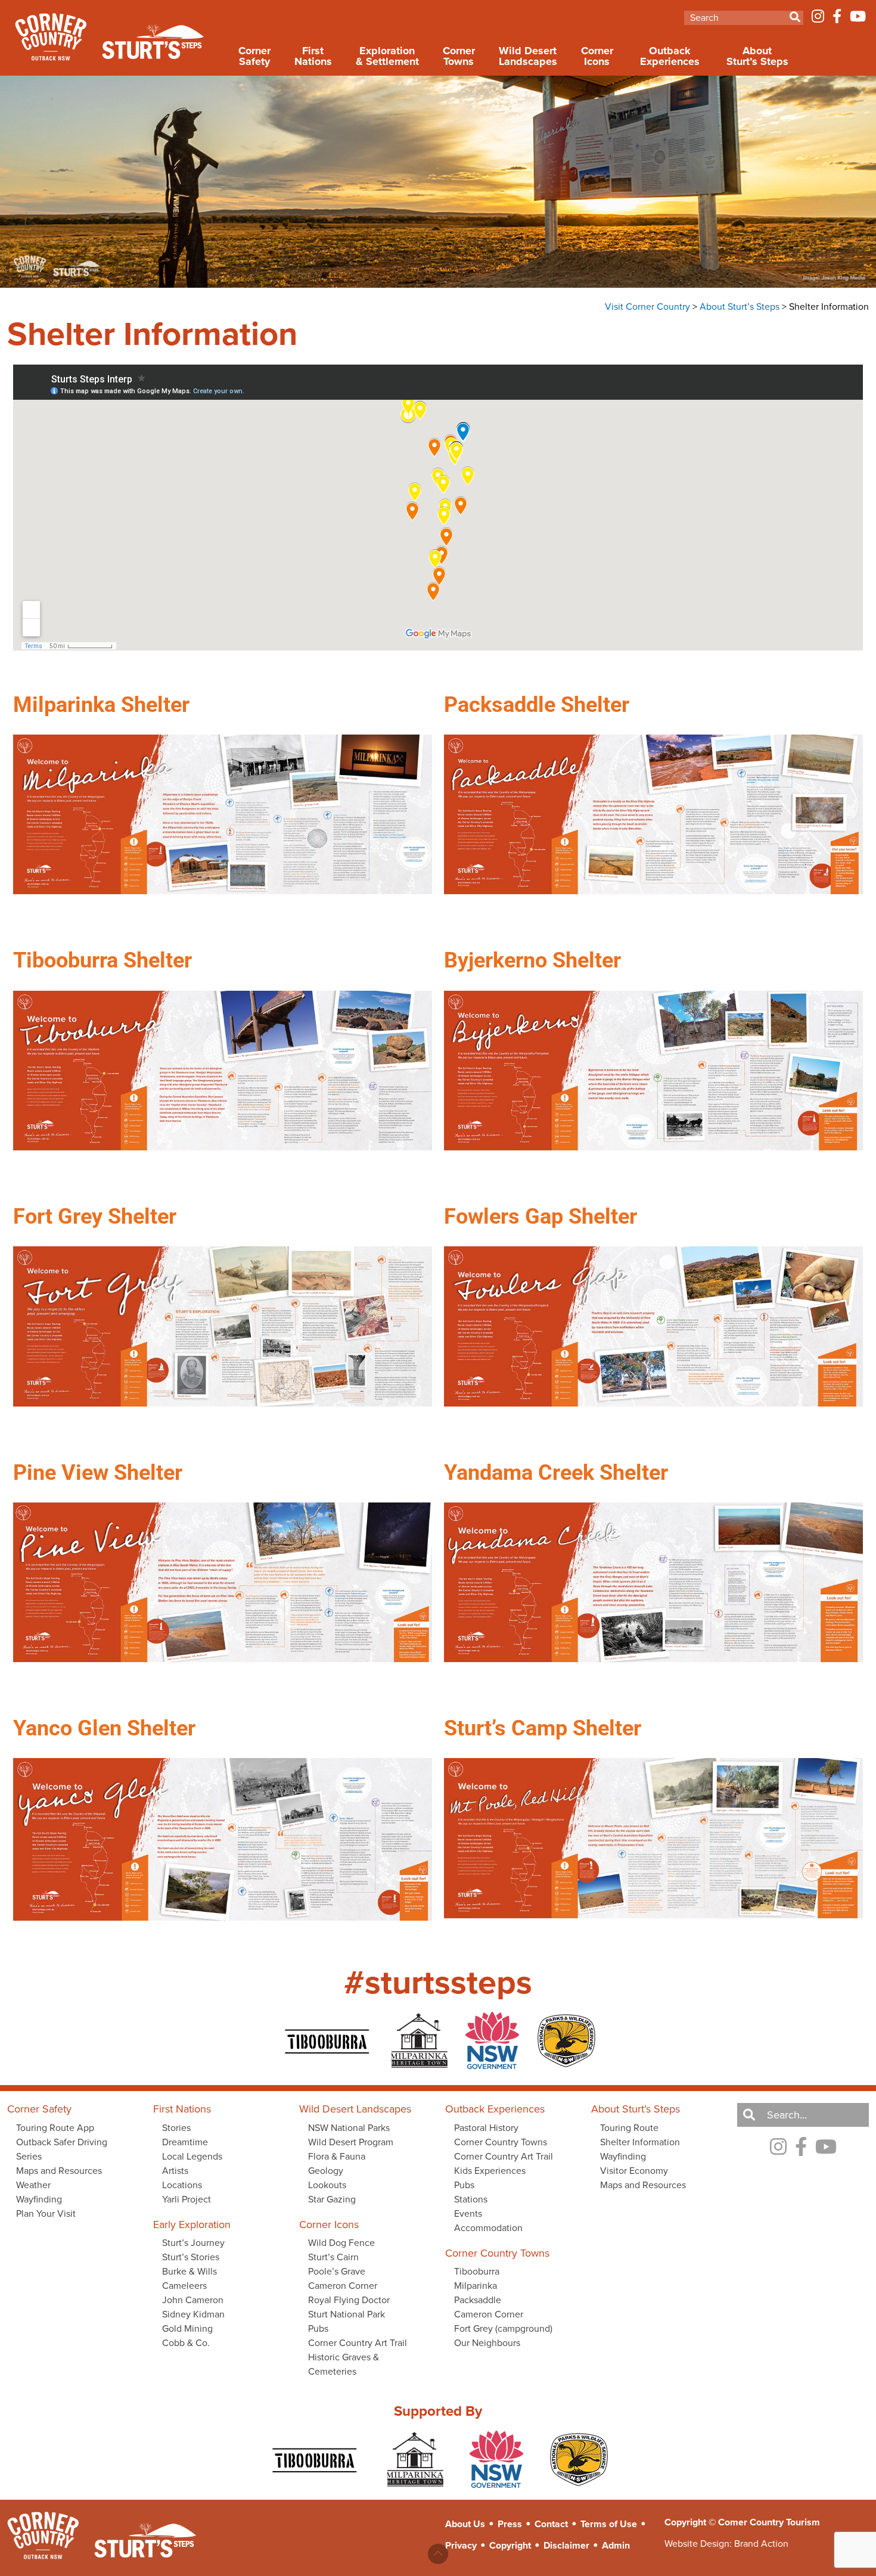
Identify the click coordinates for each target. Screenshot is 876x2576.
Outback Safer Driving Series (62, 2149)
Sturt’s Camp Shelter (543, 1728)
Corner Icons (597, 56)
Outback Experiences (670, 56)
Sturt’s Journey (193, 2243)
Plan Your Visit (46, 2213)
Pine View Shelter (98, 1473)
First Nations (313, 56)
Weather (33, 2185)
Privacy (461, 2545)
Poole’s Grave (337, 2271)
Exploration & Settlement (387, 56)
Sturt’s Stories (191, 2257)
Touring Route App (55, 2128)
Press (510, 2524)
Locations (182, 2185)
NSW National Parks (349, 2128)
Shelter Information (640, 2142)
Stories (176, 2128)
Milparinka (476, 2286)
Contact (551, 2524)
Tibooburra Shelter (102, 960)
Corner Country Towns (501, 2142)
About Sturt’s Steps (757, 56)
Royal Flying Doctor (349, 2300)
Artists (175, 2171)
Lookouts (327, 2185)
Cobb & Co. (186, 2343)
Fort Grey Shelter (95, 1217)
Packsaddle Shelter (537, 705)
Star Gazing (332, 2199)
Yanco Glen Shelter (104, 1728)
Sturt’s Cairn (333, 2257)
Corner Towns (459, 56)
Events (468, 2213)
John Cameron (193, 2300)
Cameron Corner (343, 2286)
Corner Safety (254, 56)
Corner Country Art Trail (358, 2343)
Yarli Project (187, 2199)
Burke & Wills (190, 2271)
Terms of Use (609, 2524)
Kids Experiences (490, 2171)
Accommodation (488, 2228)
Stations (471, 2199)
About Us (465, 2524)
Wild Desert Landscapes (528, 56)
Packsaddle (478, 2300)
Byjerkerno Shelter (532, 960)
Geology (326, 2171)
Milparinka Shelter (101, 705)
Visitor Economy (634, 2171)
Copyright (510, 2545)
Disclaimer (566, 2545)
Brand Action (761, 2544)
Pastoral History (486, 2128)
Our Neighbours (487, 2343)
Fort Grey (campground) (503, 2328)
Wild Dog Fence (341, 2243)
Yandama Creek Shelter (556, 1473)
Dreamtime (185, 2142)
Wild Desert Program (351, 2142)
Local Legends (192, 2156)
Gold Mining (187, 2328)
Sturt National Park (347, 2314)
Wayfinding (39, 2199)
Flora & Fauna (337, 2156)
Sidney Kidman (193, 2314)
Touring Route (629, 2128)
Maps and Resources (59, 2171)
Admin (616, 2545)
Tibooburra (477, 2271)
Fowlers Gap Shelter (540, 1217)
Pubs (318, 2328)
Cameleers (184, 2286)
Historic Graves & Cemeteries (344, 2364)
